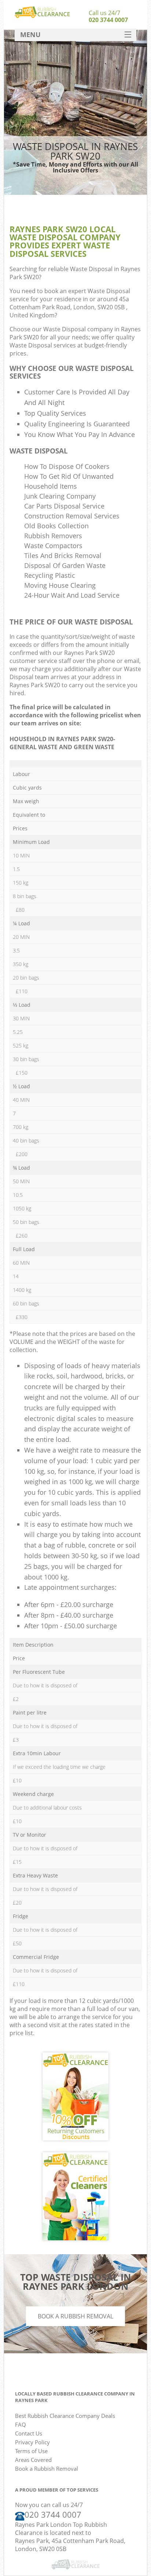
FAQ (21, 2424)
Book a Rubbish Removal (75, 2316)
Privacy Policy (32, 2442)
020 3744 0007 (108, 20)
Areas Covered (33, 2460)
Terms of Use (31, 2451)
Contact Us (29, 2433)
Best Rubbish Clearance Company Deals (65, 2416)
